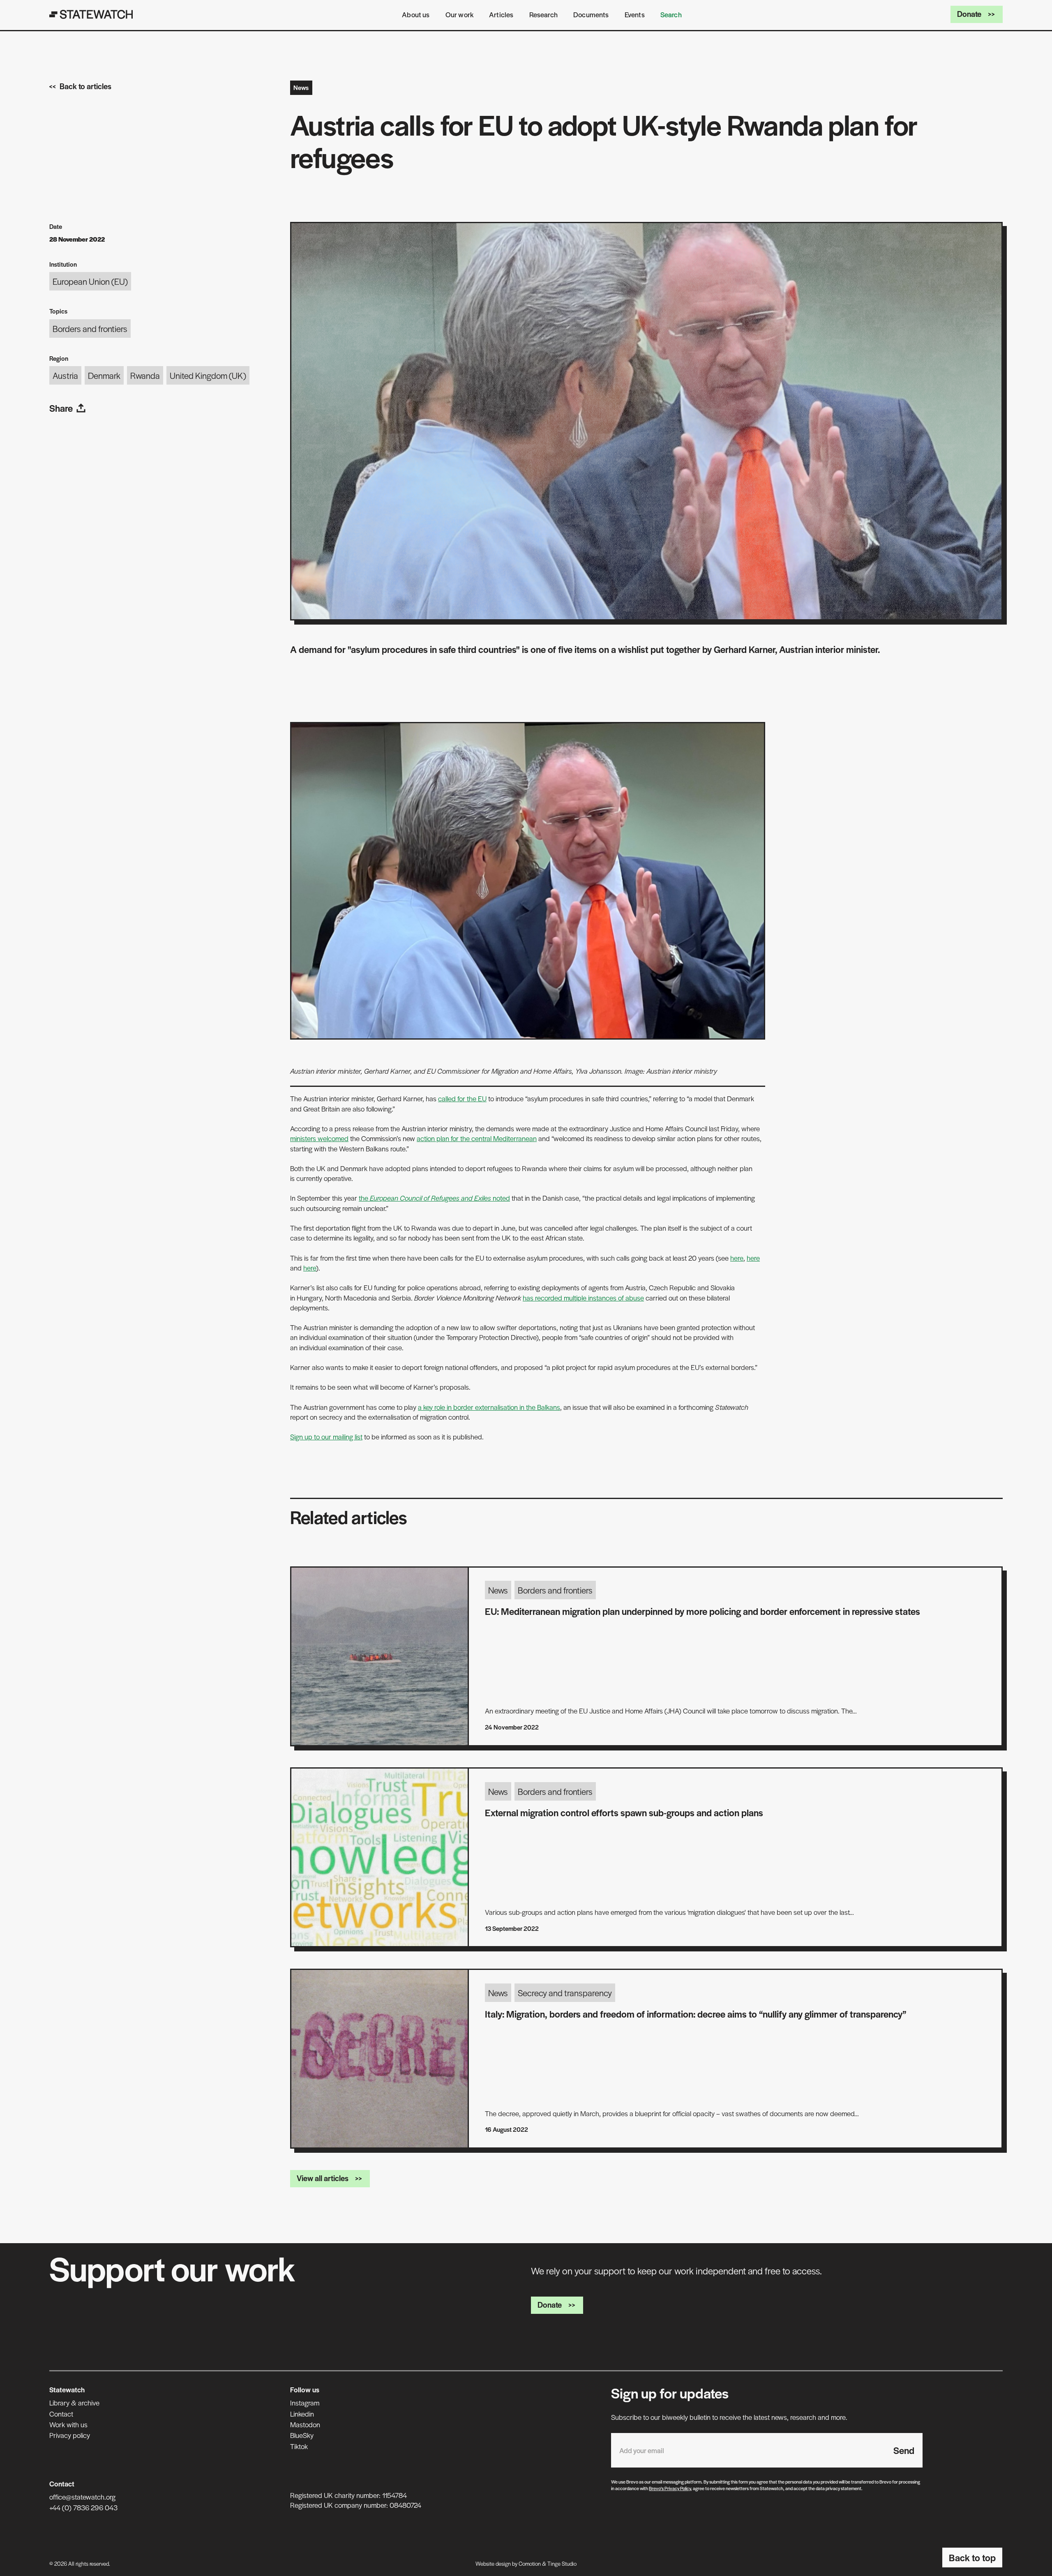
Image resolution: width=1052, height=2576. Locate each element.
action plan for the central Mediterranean (477, 1138)
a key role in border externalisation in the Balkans (489, 1407)
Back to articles (85, 86)
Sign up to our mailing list (326, 1437)
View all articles (323, 2178)
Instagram (305, 2403)
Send (904, 2450)
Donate (969, 14)
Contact (61, 2414)
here (737, 1258)
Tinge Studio (562, 2563)
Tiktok (299, 2446)
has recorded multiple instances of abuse (583, 1298)
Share (61, 408)
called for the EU (462, 1098)
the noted (434, 1198)
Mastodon (305, 2424)
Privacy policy (70, 2435)
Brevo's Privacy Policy (670, 2488)
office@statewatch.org (82, 2497)
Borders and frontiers (90, 329)
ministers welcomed (319, 1138)
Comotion (530, 2563)
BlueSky (302, 2435)
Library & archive (74, 2403)
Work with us (68, 2424)
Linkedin (302, 2414)
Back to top (972, 2558)
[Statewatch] (91, 14)
